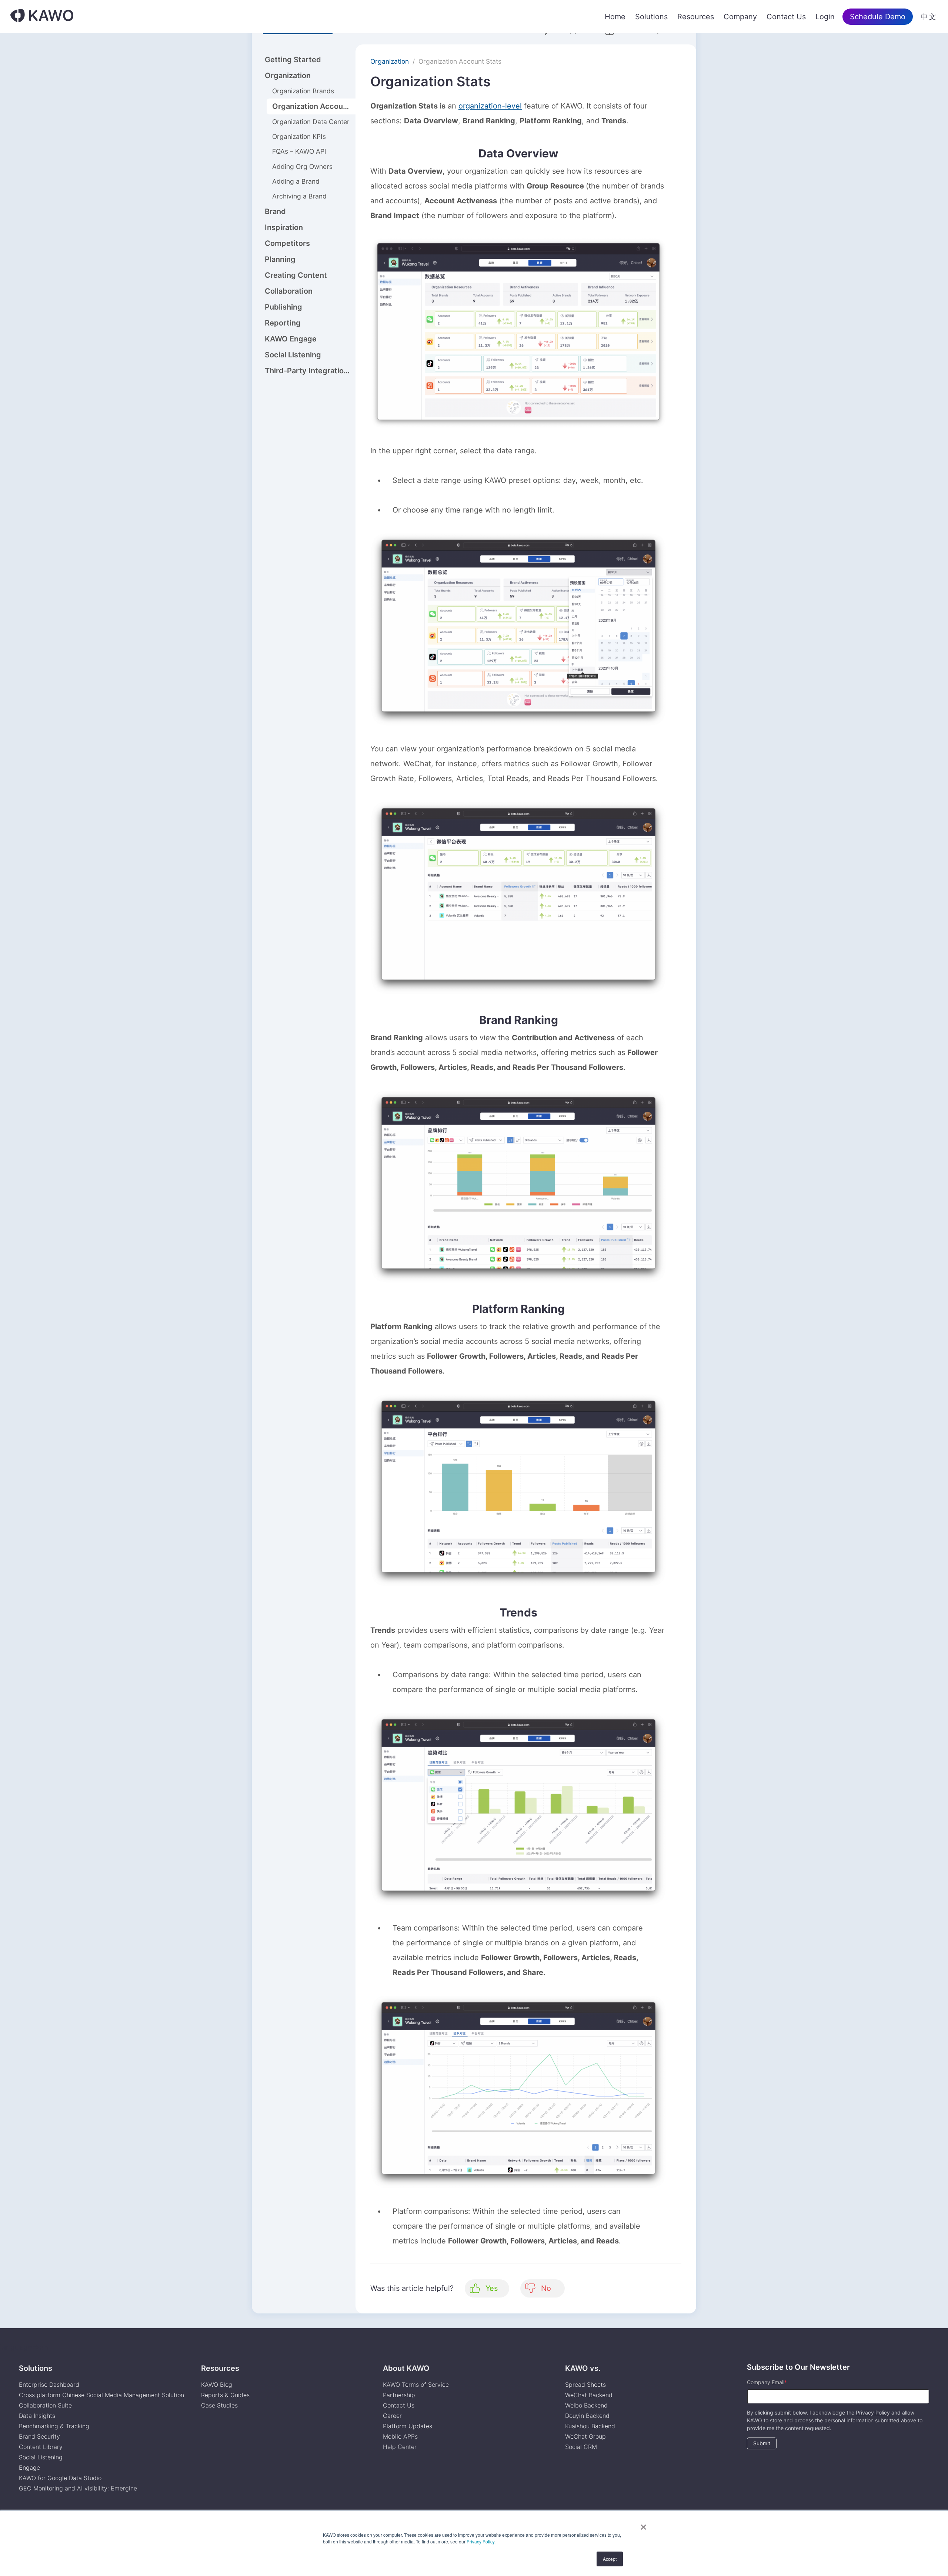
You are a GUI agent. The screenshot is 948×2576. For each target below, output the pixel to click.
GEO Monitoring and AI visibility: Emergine (78, 2488)
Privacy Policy (480, 2541)
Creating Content (296, 275)
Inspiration (284, 227)
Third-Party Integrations (308, 371)
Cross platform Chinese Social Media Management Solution (101, 2395)
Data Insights (37, 2416)
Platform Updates (408, 2426)
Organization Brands (303, 91)
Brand (275, 211)
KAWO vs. (583, 2368)
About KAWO (406, 2368)
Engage (29, 2467)
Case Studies (219, 2405)
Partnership (399, 2395)
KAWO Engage (291, 339)
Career (392, 2416)
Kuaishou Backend (590, 2426)
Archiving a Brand (299, 196)
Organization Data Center (311, 122)
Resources (696, 17)
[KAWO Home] (42, 16)
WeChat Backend (589, 2395)
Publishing (283, 307)
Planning (280, 259)
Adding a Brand (296, 181)
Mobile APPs (400, 2436)
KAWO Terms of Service (417, 2385)
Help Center (400, 2447)
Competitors (287, 243)
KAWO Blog (217, 2385)
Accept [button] (610, 2559)
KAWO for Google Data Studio (60, 2478)
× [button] (643, 2525)
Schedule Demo (878, 17)
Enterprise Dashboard (49, 2385)
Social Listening (293, 355)
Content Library (41, 2447)
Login (825, 17)
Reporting (283, 323)
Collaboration (289, 291)
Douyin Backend (587, 2416)
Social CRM (581, 2447)
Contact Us (786, 17)
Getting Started (293, 60)
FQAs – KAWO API (299, 151)
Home (615, 17)
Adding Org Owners (302, 166)
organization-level (490, 106)
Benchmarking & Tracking (54, 2426)
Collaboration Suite (45, 2405)
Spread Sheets (585, 2385)
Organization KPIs (299, 136)
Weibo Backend (586, 2405)
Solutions (651, 17)
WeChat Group (585, 2436)
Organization (288, 76)
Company (740, 17)
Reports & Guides (225, 2395)
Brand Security (39, 2436)
